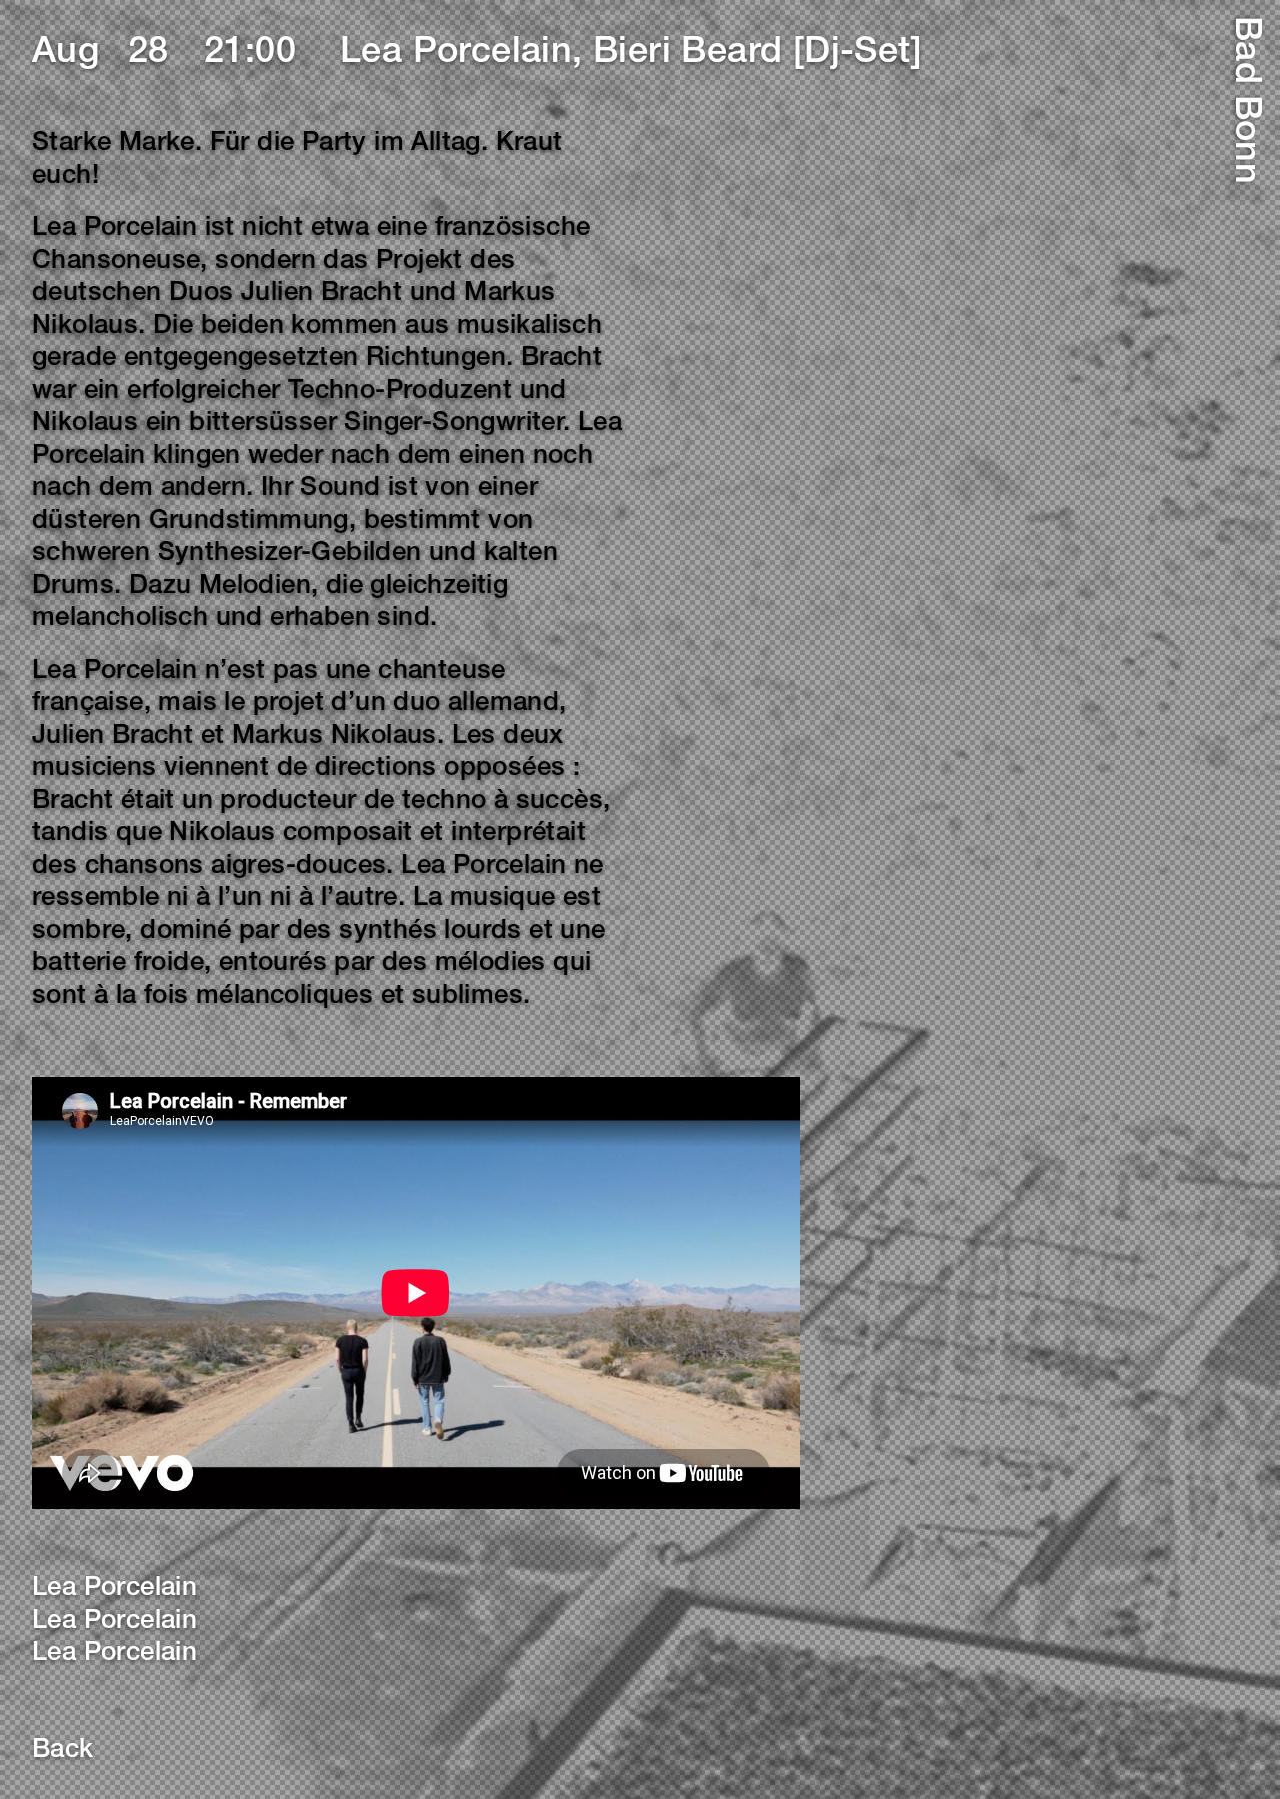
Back (63, 1751)
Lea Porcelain (114, 1589)
